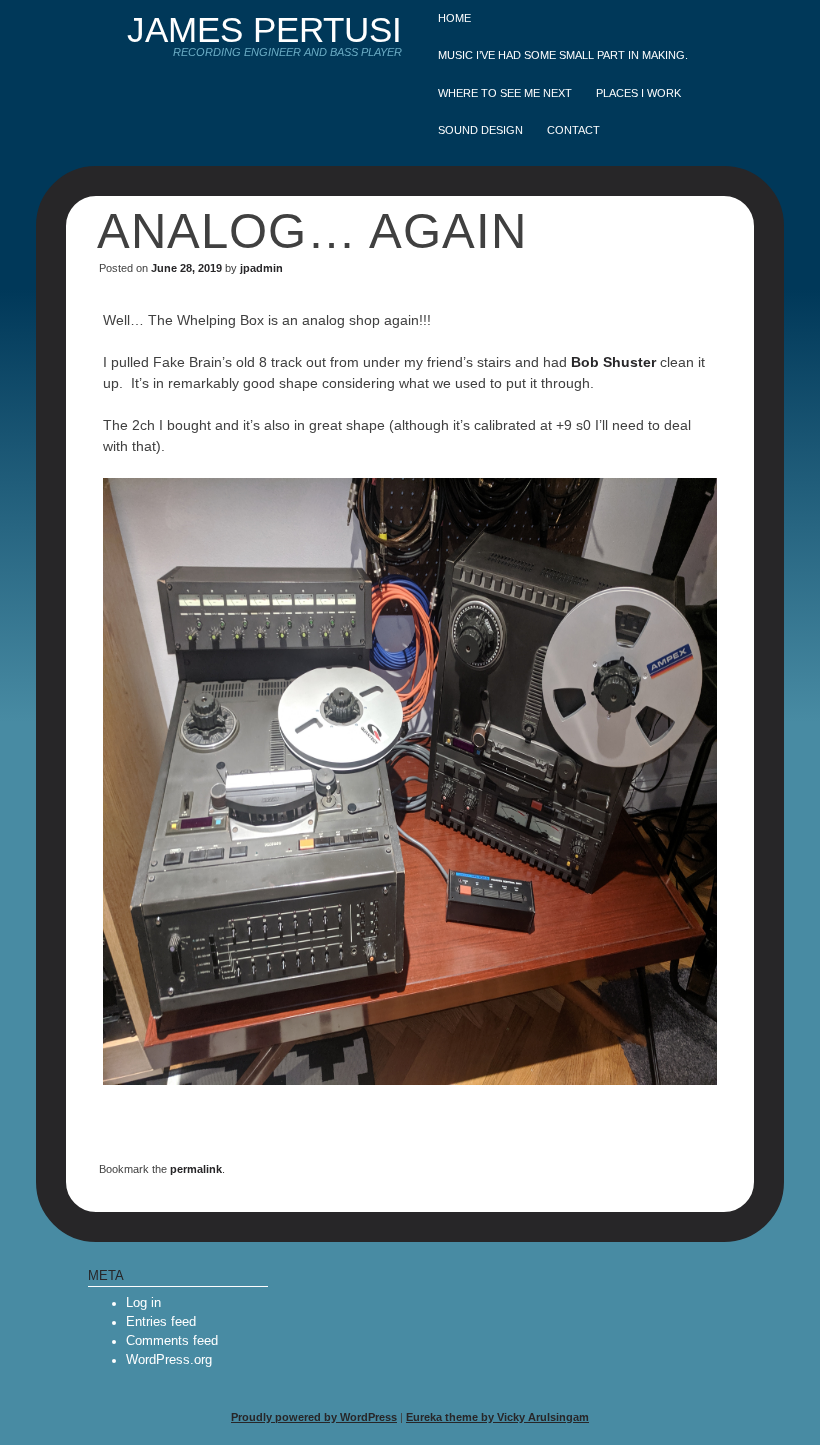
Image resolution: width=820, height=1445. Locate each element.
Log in (143, 1303)
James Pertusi (264, 29)
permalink (196, 1169)
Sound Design (480, 130)
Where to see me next (505, 93)
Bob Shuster (613, 362)
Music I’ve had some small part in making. (563, 55)
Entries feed (161, 1322)
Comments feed (172, 1341)
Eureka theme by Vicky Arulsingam (497, 1417)
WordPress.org (169, 1360)
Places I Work (638, 93)
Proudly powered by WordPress (314, 1417)
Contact (573, 130)
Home (454, 18)
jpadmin (261, 268)
